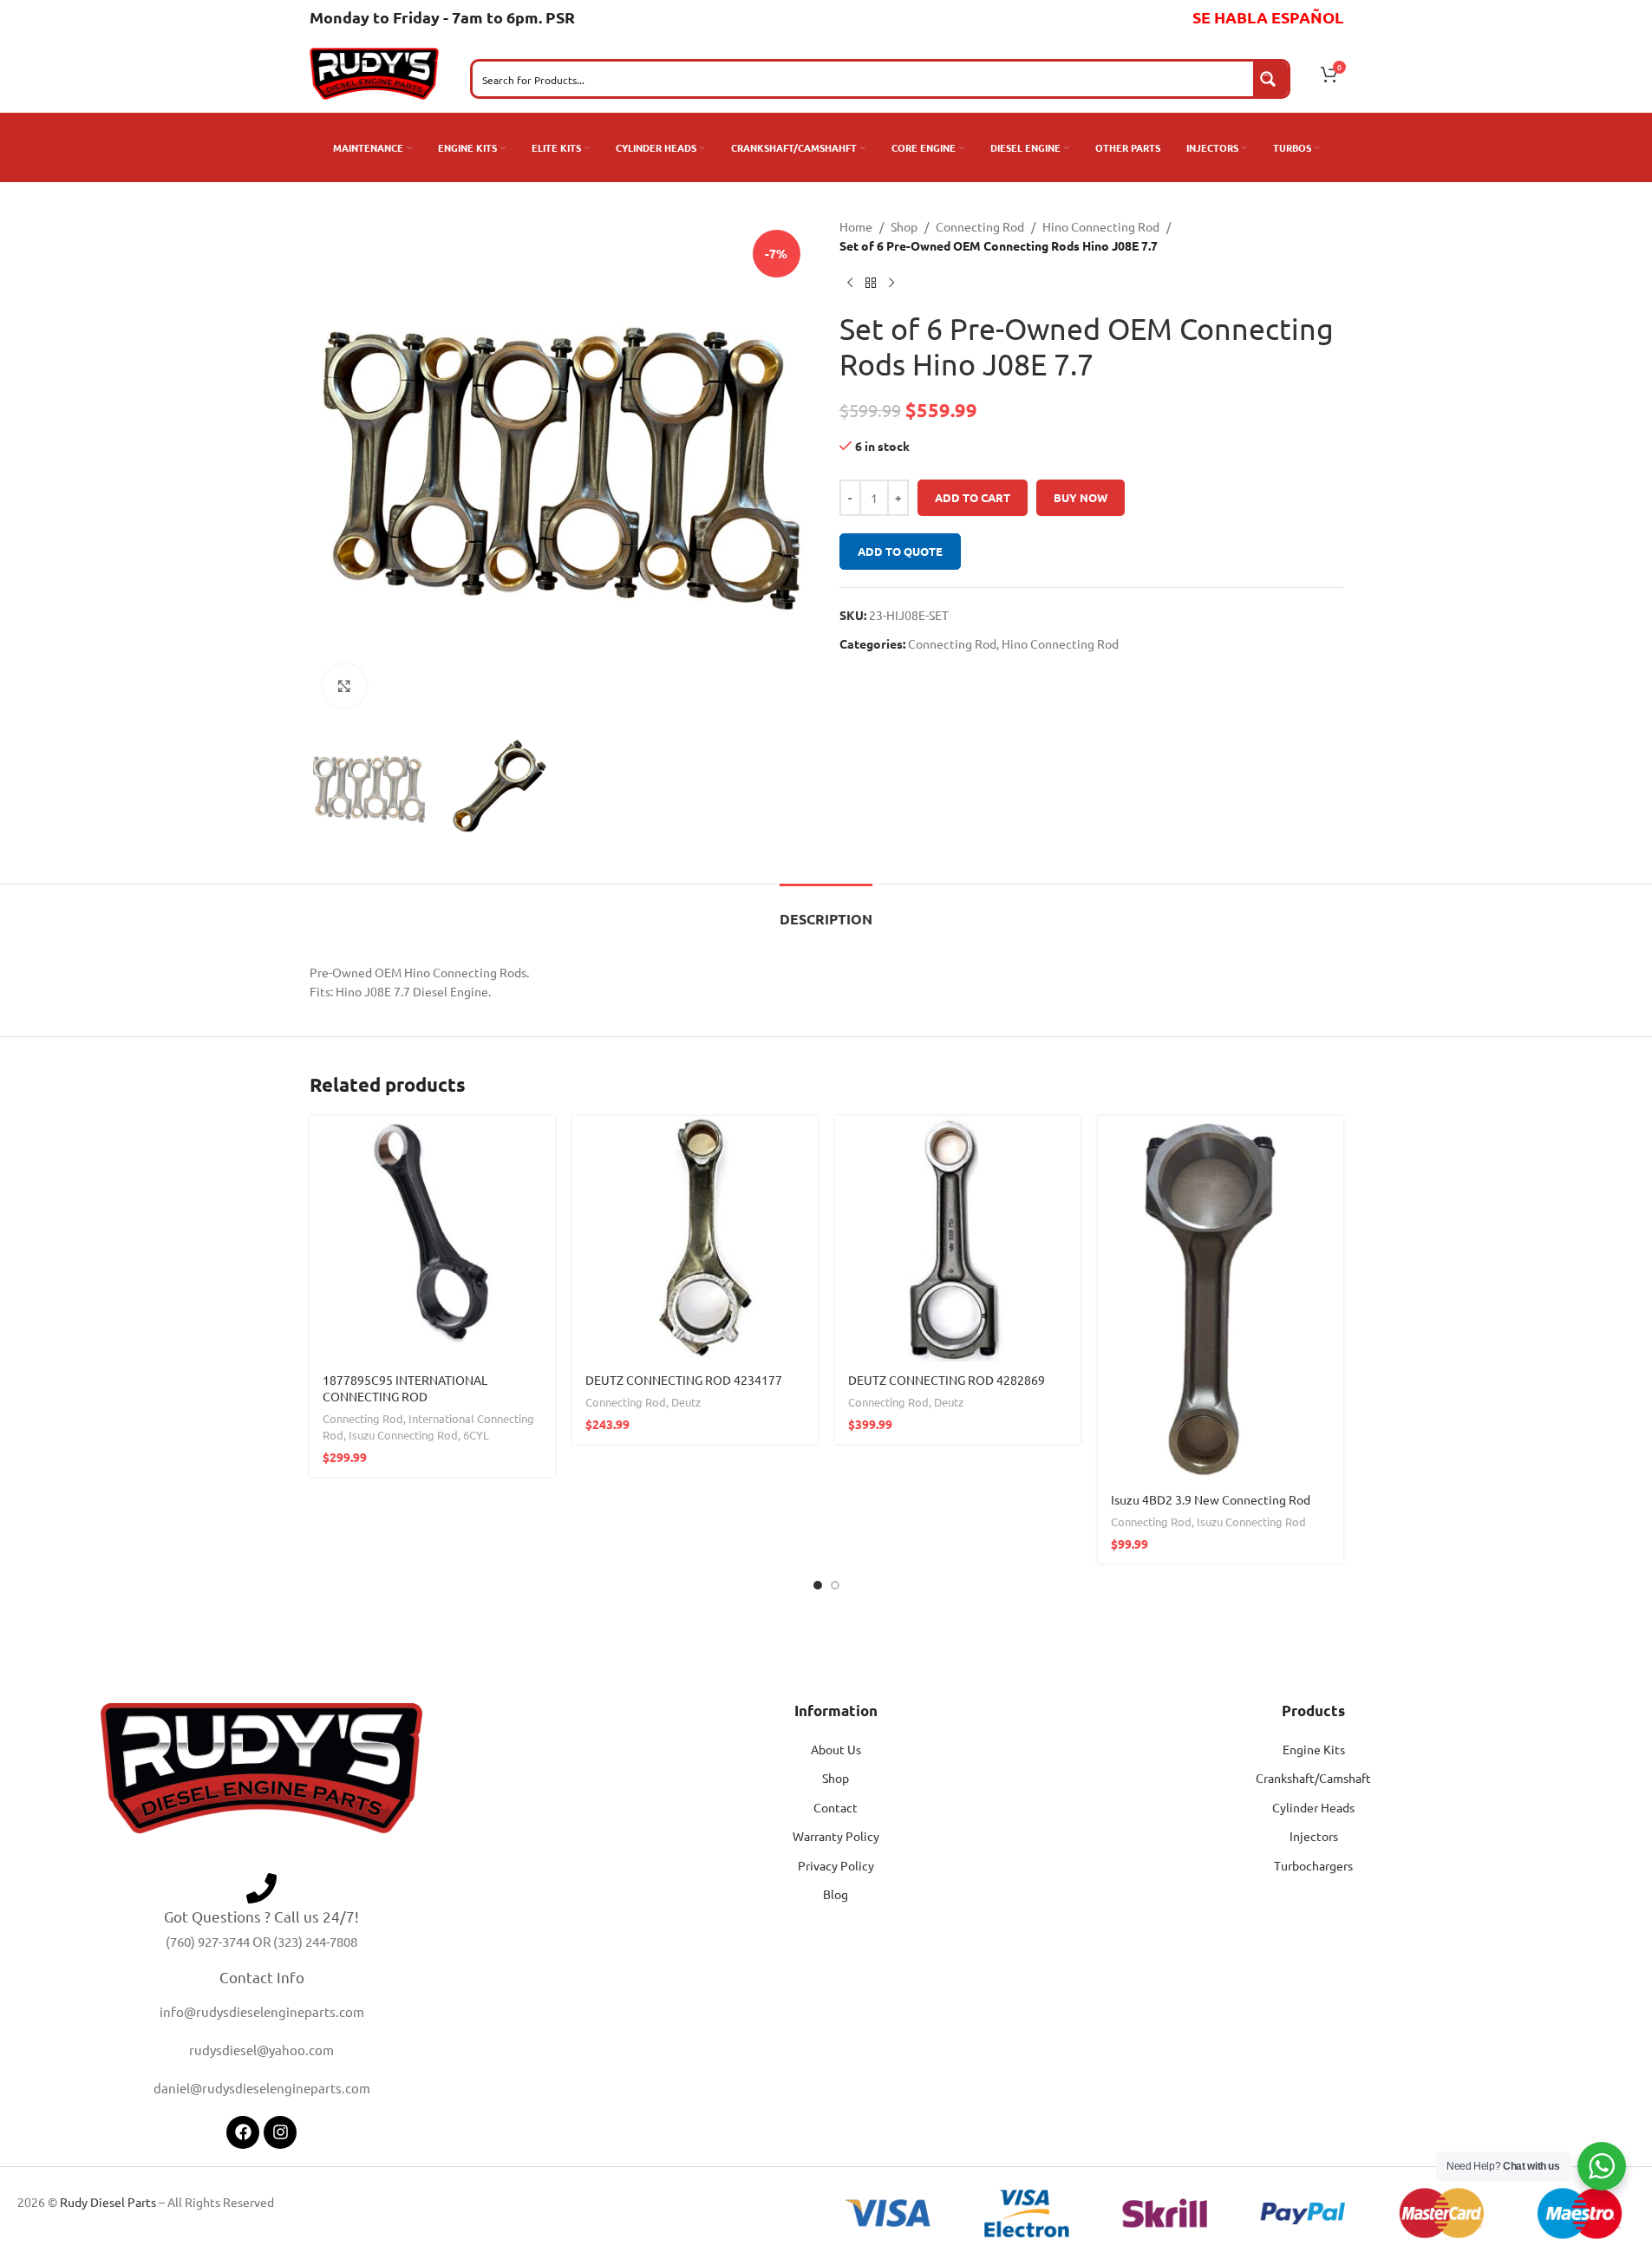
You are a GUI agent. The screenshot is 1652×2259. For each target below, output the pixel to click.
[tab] (826, 910)
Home (856, 226)
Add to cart (973, 497)
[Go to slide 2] (835, 1585)
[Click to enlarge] (344, 686)
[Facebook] (243, 2132)
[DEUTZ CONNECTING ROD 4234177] (695, 1239)
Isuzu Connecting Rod (403, 1435)
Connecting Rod (980, 226)
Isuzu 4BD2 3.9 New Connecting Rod (1211, 1499)
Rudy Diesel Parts (108, 2202)
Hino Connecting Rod (1101, 226)
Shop (904, 226)
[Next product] (891, 284)
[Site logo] (375, 72)
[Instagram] (280, 2132)
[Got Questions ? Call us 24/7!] (261, 1888)
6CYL (476, 1435)
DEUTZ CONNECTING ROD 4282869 (947, 1380)
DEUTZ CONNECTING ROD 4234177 (684, 1380)
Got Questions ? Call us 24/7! (261, 1916)
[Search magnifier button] (1270, 79)
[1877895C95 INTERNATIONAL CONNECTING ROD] (432, 1239)
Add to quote (900, 551)
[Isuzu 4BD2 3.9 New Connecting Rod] (1221, 1299)
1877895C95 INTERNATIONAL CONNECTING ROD (405, 1388)
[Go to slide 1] (818, 1585)
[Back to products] (871, 284)
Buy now (1081, 497)
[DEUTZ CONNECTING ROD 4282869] (958, 1239)
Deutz (686, 1402)
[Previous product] (850, 284)
